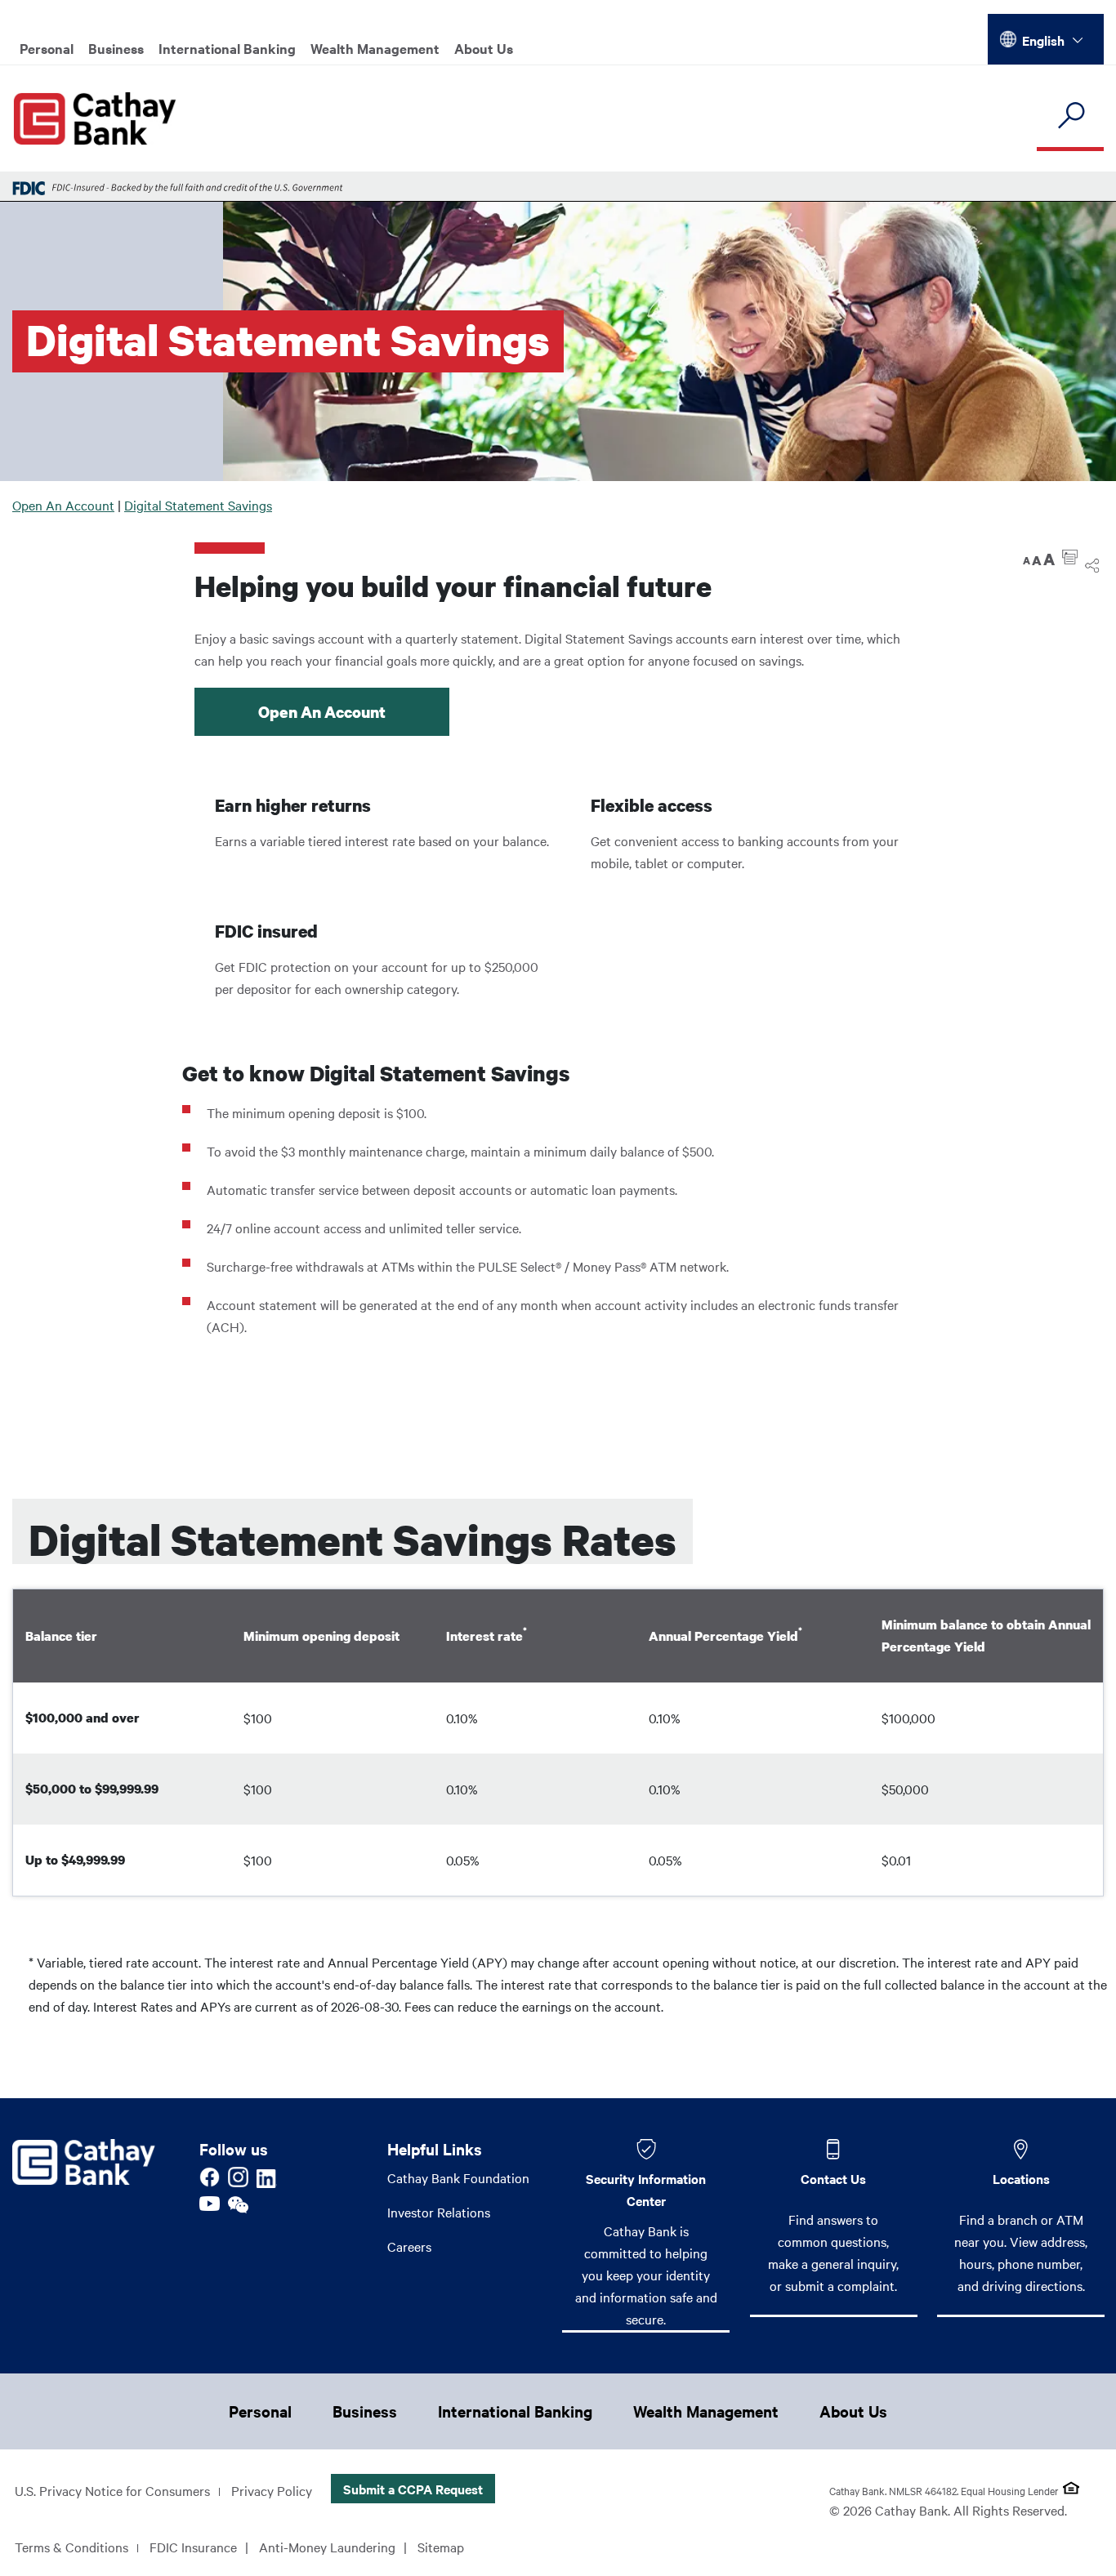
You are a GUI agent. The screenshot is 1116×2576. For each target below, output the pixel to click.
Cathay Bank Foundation (458, 2177)
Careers (409, 2246)
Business (116, 48)
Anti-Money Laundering (327, 2547)
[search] (1070, 116)
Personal (47, 48)
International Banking (227, 48)
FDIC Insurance (193, 2547)
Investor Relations (439, 2212)
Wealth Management (375, 48)
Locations (1021, 2178)
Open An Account (63, 505)
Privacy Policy (272, 2490)
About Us (484, 48)
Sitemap (441, 2547)
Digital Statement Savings (198, 505)
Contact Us (833, 2178)
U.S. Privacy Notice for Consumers (112, 2490)
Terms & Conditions (71, 2547)
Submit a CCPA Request (413, 2489)
